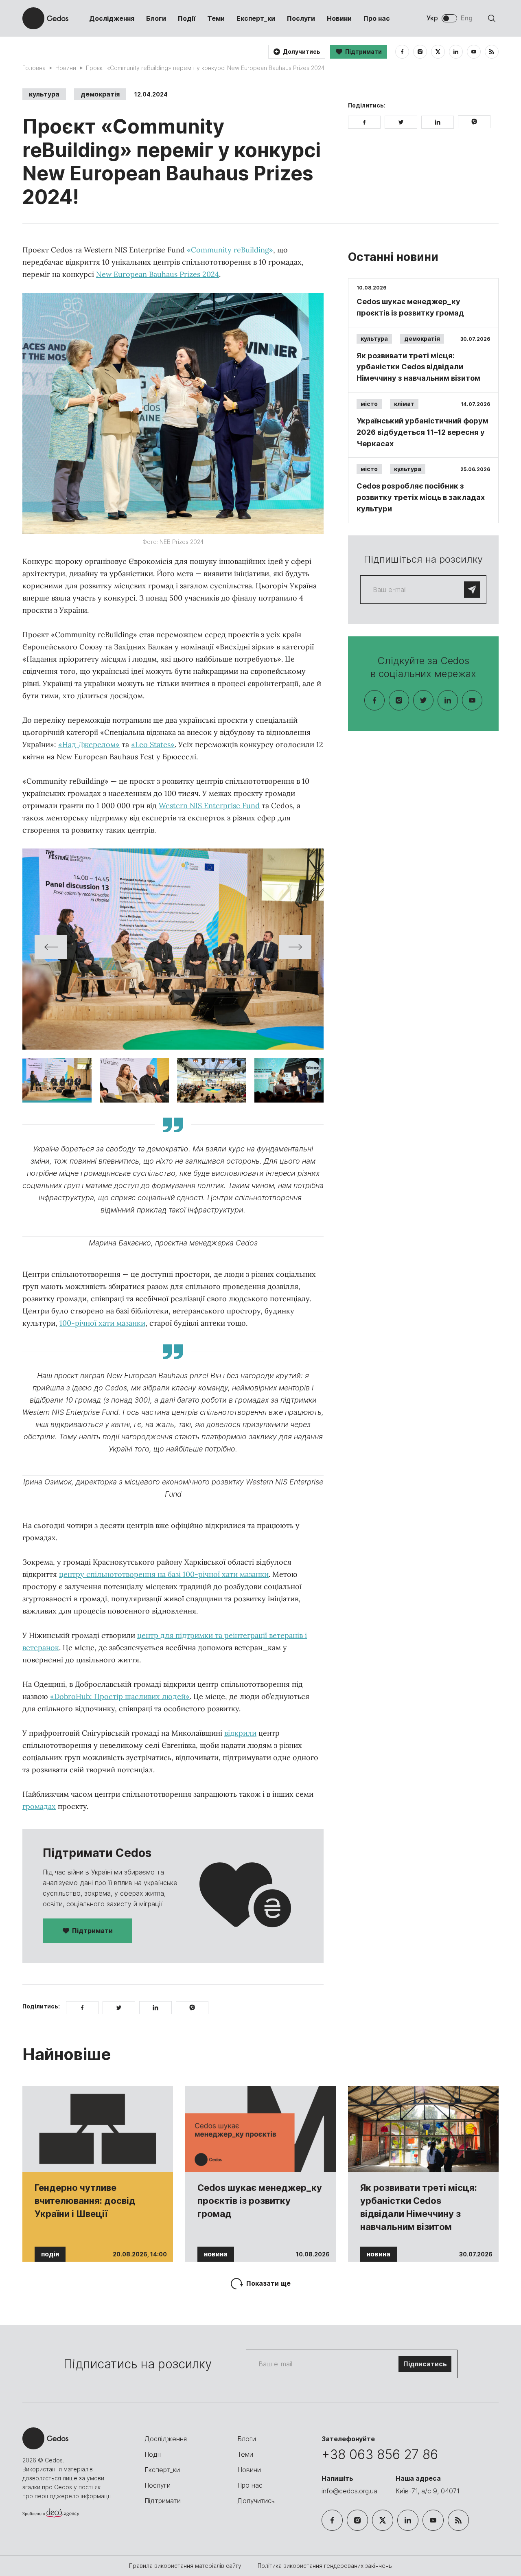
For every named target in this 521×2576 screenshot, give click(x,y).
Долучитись (256, 2501)
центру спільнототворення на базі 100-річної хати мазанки (164, 1574)
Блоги (156, 18)
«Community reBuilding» (230, 250)
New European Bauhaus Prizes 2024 (158, 274)
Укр (432, 18)
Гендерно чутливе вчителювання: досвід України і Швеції (85, 2201)
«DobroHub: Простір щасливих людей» (120, 1696)
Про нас (377, 18)
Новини (339, 18)
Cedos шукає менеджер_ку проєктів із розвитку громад (260, 2201)
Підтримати (92, 1931)
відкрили (240, 1733)
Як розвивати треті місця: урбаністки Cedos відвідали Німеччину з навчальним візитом (419, 2207)
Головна (34, 68)
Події (187, 18)
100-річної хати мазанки (102, 1323)
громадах (39, 1806)
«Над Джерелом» (89, 744)
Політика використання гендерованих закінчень (325, 2566)
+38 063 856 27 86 (380, 2454)
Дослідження (112, 18)
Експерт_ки (256, 18)
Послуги (301, 18)
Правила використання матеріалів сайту (186, 2566)
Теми (216, 18)
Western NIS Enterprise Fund (209, 806)
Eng (467, 18)
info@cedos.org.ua (349, 2491)
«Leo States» (153, 744)
